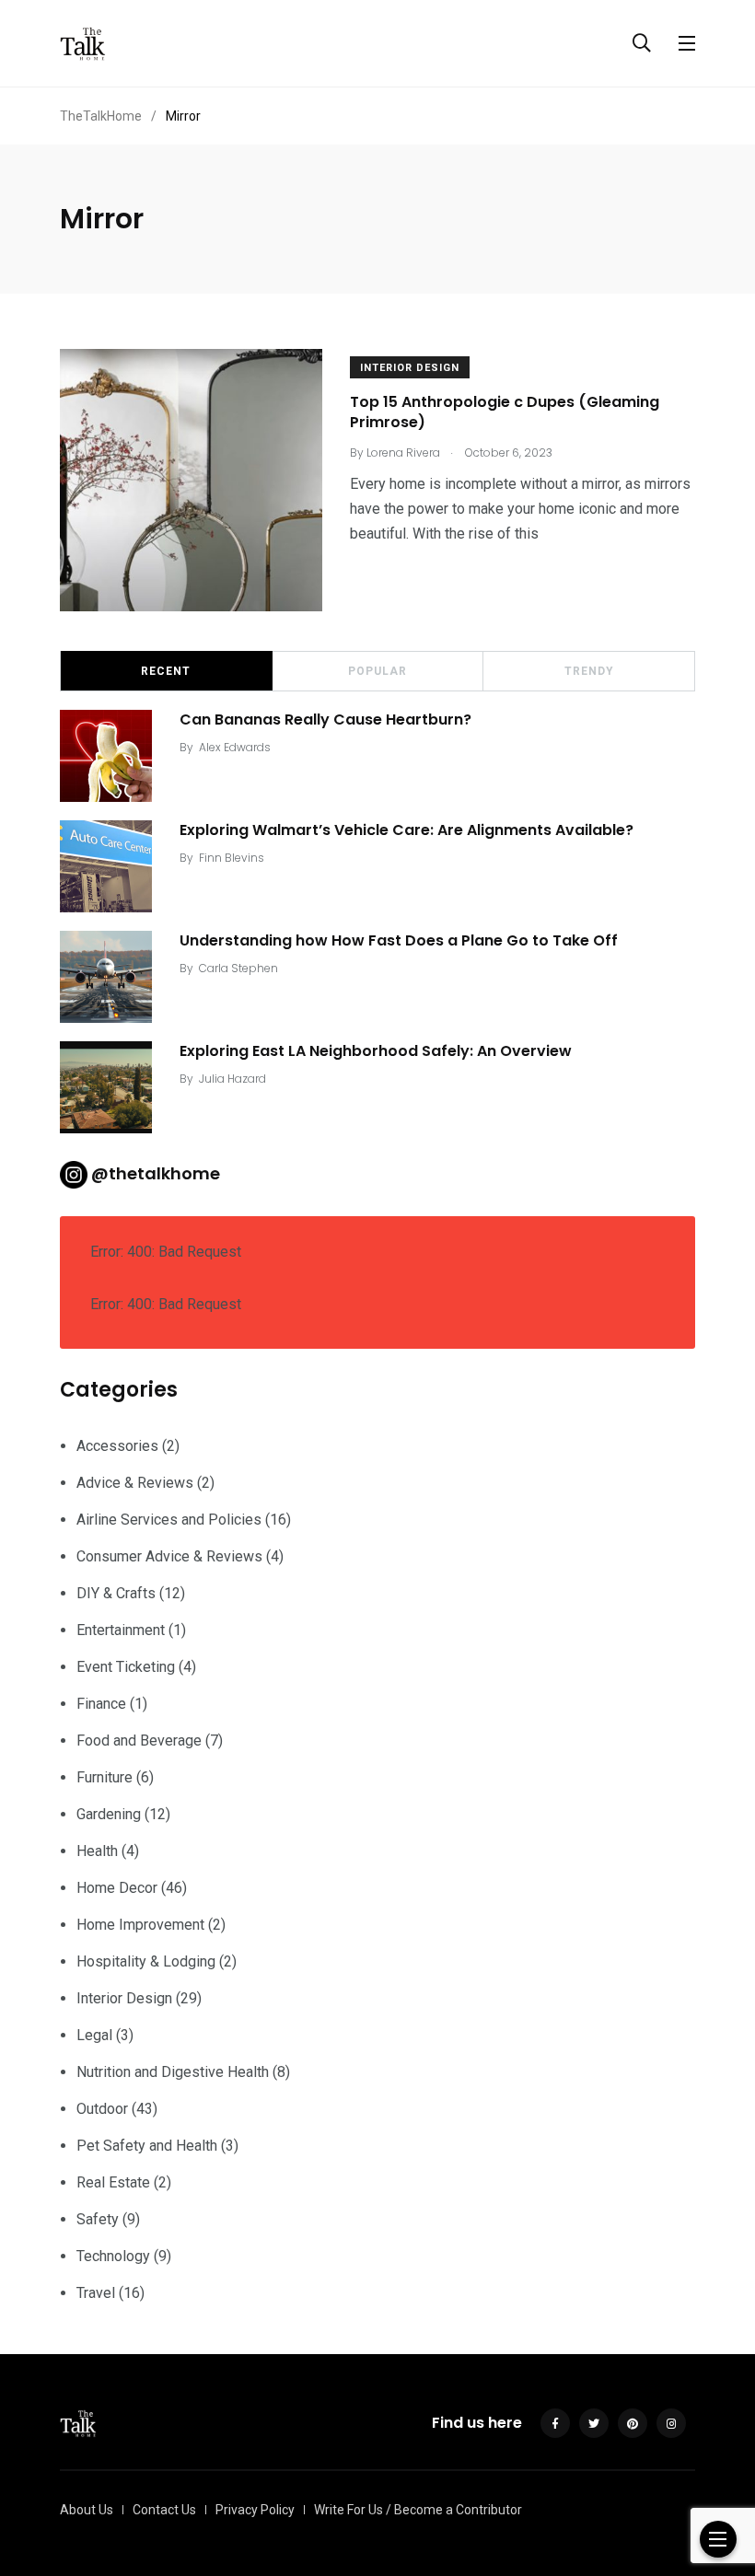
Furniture (105, 1777)
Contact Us (164, 2510)
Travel (96, 2293)
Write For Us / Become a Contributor (418, 2510)
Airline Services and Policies (169, 1520)
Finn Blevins (232, 858)
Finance (101, 1704)
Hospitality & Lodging (146, 1961)
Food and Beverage (139, 1741)
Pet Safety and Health (147, 2146)
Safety (98, 2219)
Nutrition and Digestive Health (173, 2072)
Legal (94, 2035)
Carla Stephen (238, 968)
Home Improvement (140, 1925)
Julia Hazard (232, 1079)
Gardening (109, 1814)
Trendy (589, 671)
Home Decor (117, 1888)
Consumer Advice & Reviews (169, 1556)
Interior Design (410, 368)
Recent (166, 671)
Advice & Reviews (135, 1483)
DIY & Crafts (116, 1593)
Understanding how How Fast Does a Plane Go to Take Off (399, 940)
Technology (113, 2256)
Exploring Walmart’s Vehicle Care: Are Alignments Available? (407, 830)
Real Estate (113, 2182)
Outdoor (102, 2109)
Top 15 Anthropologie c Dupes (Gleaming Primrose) (505, 412)
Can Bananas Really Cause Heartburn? (325, 719)
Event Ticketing (126, 1667)
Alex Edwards (235, 747)
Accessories (117, 1446)
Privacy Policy (255, 2510)
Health (97, 1851)
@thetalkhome (156, 1173)
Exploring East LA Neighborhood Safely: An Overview (376, 1051)
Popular (377, 671)
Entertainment (121, 1630)
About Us (87, 2510)
